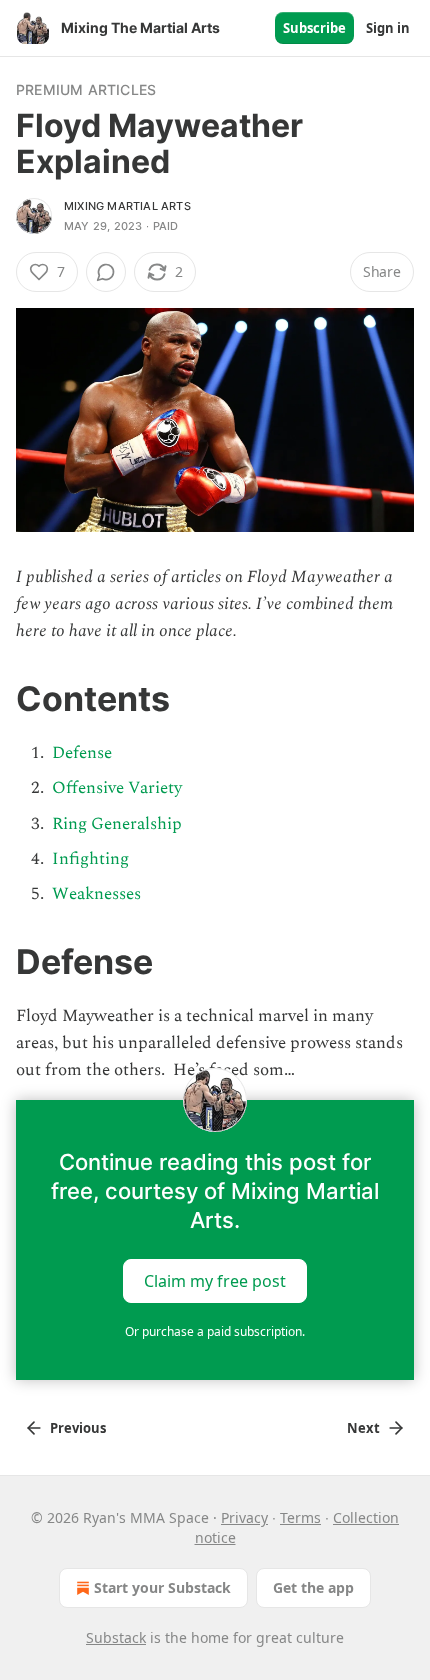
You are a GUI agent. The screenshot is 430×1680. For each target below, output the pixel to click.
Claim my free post (215, 1281)
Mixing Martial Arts (127, 206)
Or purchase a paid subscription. (215, 1331)
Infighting (90, 859)
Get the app (313, 1587)
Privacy (244, 1517)
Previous (78, 1428)
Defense (82, 753)
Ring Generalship (117, 824)
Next (363, 1428)
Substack (116, 1637)
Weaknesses (96, 894)
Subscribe (314, 28)
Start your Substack (162, 1587)
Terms (300, 1517)
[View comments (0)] (106, 272)
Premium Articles (86, 89)
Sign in (388, 28)
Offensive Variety (117, 788)
